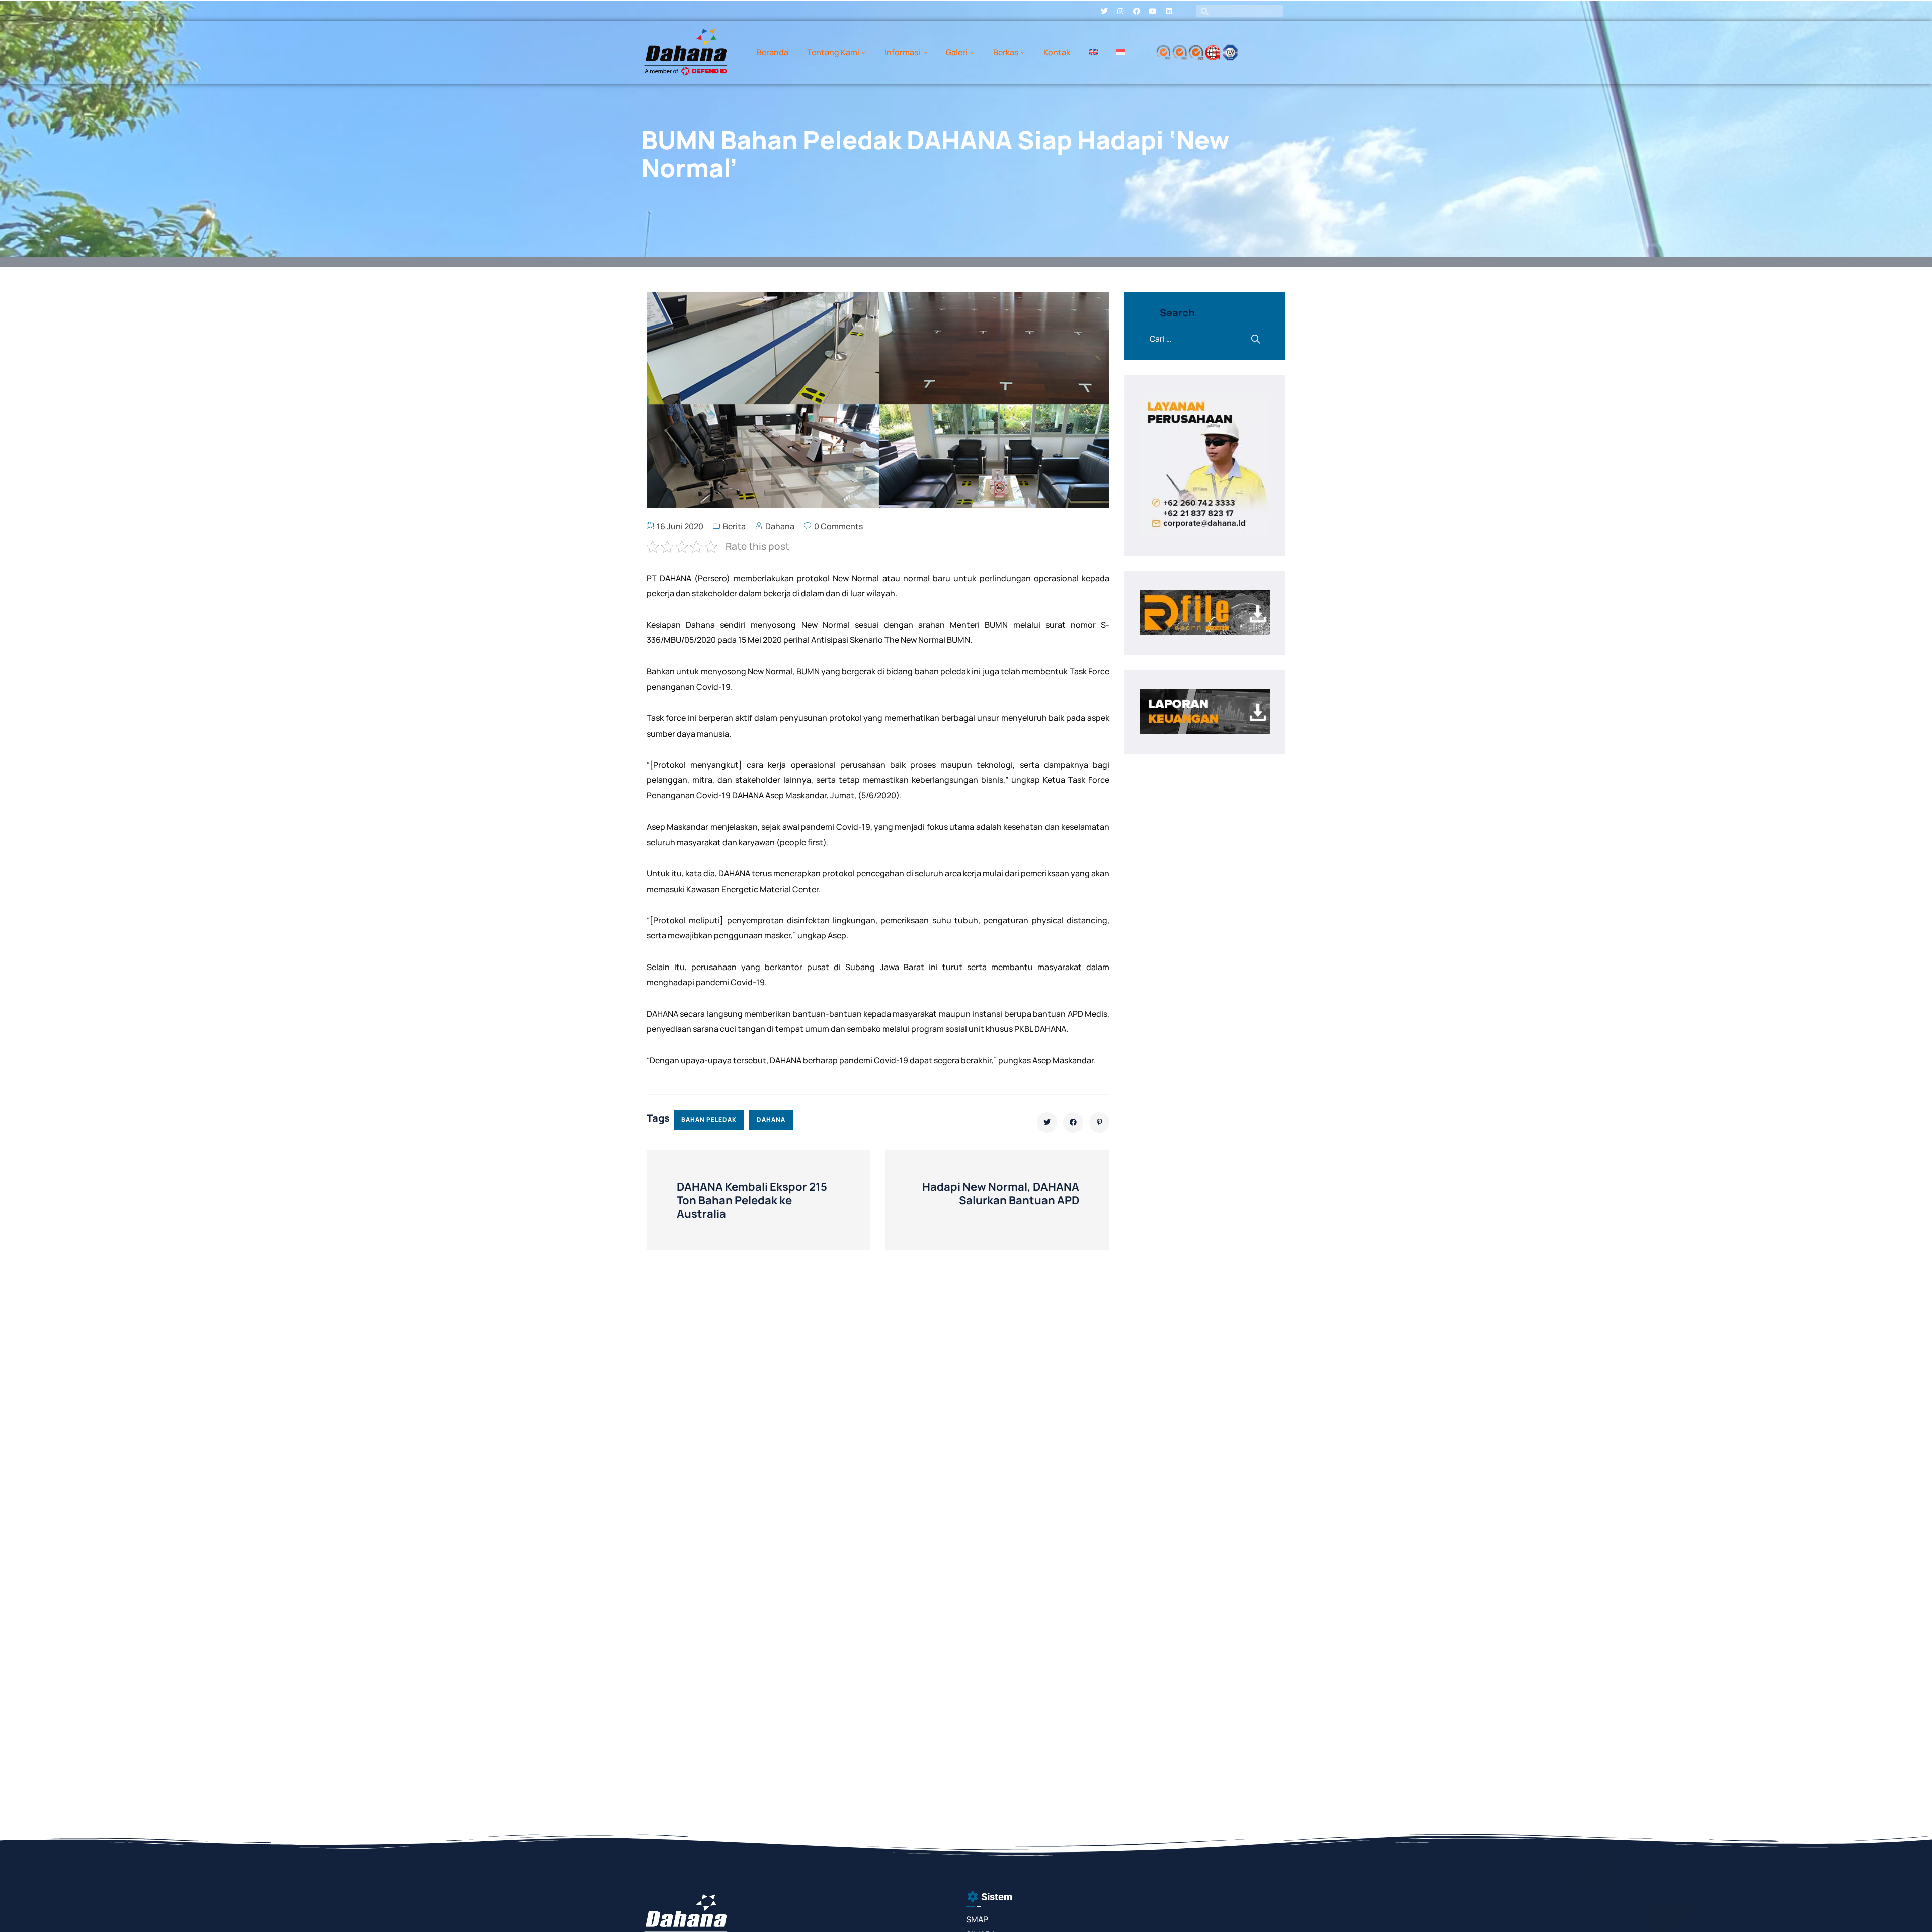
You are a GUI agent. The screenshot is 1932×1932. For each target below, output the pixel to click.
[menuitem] (1093, 52)
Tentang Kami (833, 52)
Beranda (773, 52)
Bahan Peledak (709, 1120)
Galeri (957, 52)
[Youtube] (1153, 11)
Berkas (1006, 52)
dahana (771, 1120)
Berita (734, 526)
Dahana (780, 526)
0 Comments (838, 526)
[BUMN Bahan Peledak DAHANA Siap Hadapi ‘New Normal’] (1047, 1122)
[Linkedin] (1169, 11)
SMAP (977, 1919)
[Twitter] (1104, 11)
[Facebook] (1137, 11)
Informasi (902, 52)
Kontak (1057, 52)
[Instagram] (1120, 11)
